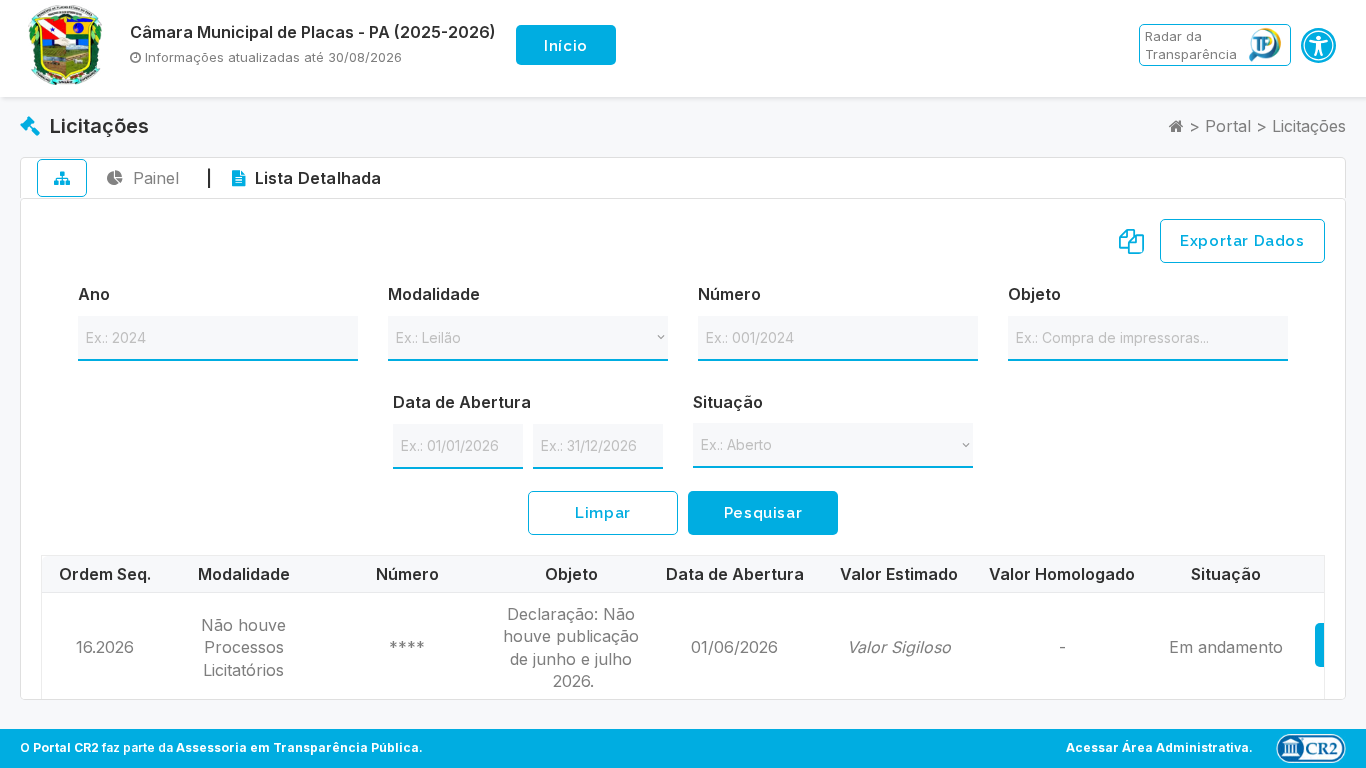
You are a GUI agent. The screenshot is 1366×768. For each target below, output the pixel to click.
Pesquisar (763, 513)
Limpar (603, 513)
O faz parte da (219, 747)
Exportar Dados (1242, 241)
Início (566, 46)
